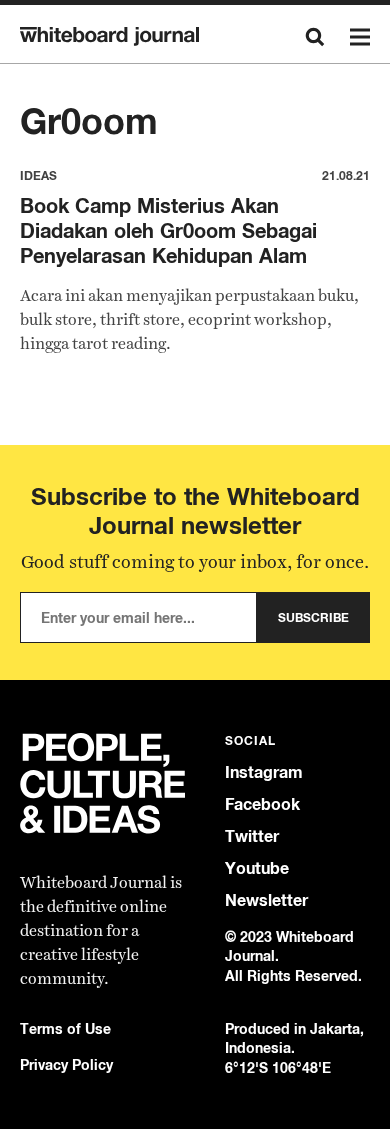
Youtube (257, 868)
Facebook (262, 804)
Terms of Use (65, 1028)
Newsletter (266, 900)
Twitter (252, 836)
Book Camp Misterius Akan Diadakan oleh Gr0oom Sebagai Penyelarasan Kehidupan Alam (168, 230)
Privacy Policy (66, 1064)
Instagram (264, 772)
